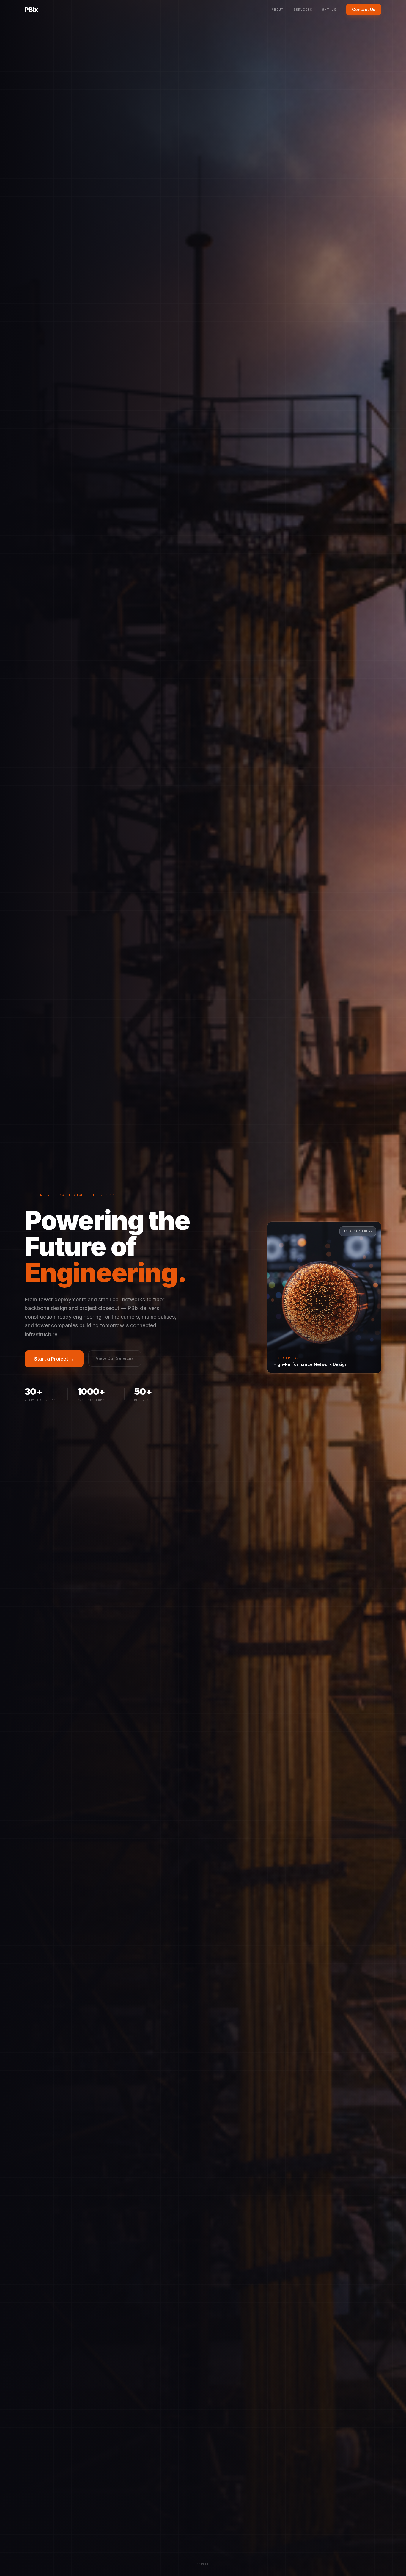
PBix (31, 10)
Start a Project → (54, 1359)
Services (303, 10)
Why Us (329, 10)
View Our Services (115, 1358)
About (278, 10)
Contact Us (364, 9)
